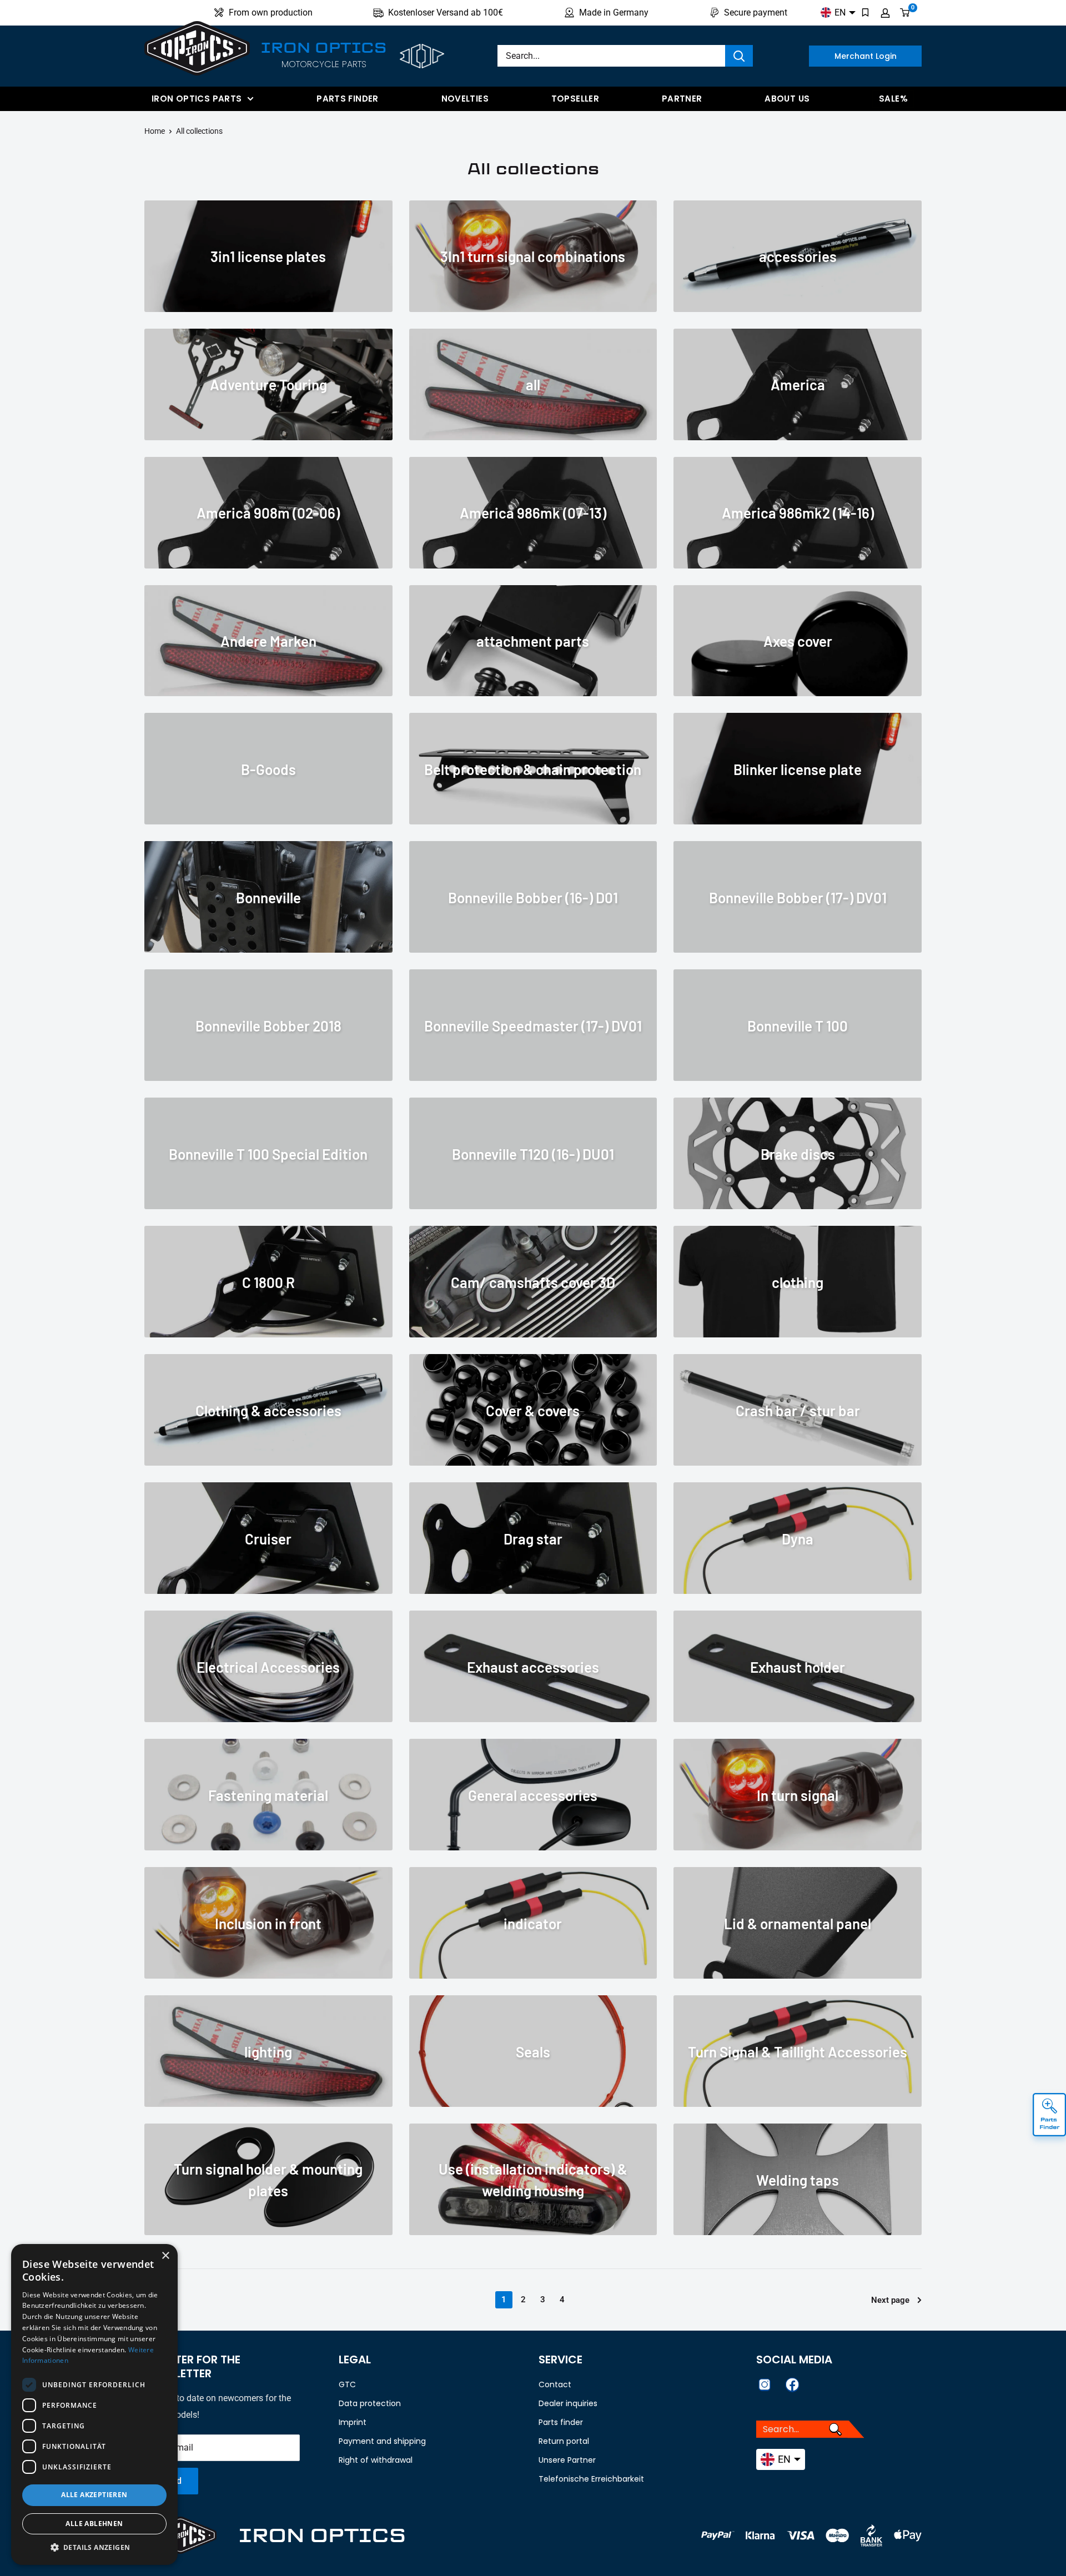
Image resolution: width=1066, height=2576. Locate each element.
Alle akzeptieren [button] (94, 2495)
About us (787, 99)
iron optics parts (197, 99)
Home (155, 131)
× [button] (165, 2256)
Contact (555, 2384)
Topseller (575, 99)
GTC (347, 2384)
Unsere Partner (567, 2460)
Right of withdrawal (376, 2460)
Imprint (353, 2422)
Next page (890, 2300)
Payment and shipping (382, 2441)
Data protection (370, 2403)
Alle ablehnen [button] (94, 2524)
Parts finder (348, 99)
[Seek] (739, 56)
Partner (682, 99)
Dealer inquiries (568, 2403)
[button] (94, 2548)
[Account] (885, 13)
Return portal (564, 2441)
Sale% (893, 99)
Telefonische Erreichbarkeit (591, 2479)
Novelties (465, 99)
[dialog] (94, 2404)
